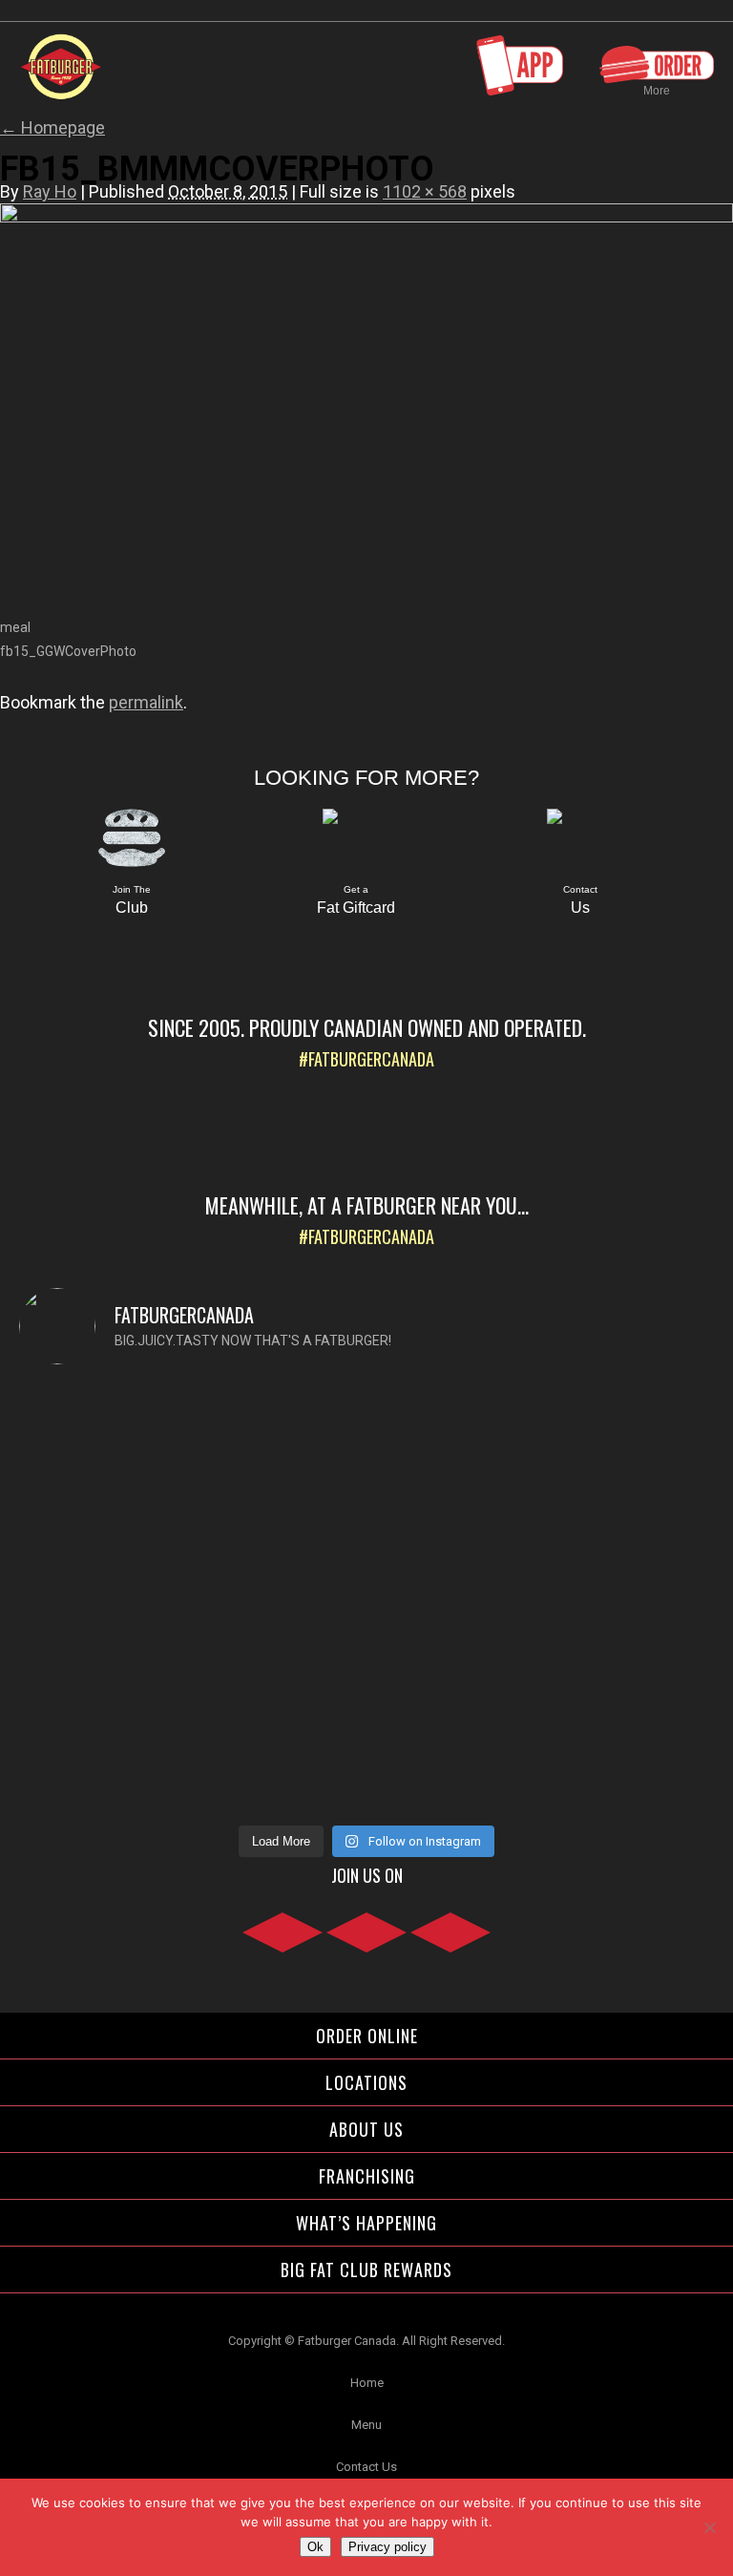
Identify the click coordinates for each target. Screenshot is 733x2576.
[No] (709, 2527)
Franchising (367, 2176)
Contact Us (366, 2467)
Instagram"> (366, 1943)
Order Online (367, 2036)
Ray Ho (50, 191)
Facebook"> (283, 1943)
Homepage (52, 127)
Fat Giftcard (356, 900)
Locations (366, 2082)
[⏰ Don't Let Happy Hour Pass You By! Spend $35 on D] (543, 1741)
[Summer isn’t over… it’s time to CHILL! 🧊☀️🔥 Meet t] (190, 1479)
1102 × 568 (425, 191)
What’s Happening (366, 2223)
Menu (366, 2425)
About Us (366, 2129)
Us (580, 900)
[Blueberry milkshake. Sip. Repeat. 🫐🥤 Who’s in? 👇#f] (190, 1706)
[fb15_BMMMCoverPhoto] (366, 218)
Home (367, 2383)
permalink (146, 702)
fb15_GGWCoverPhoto (68, 651)
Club (132, 900)
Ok (315, 2547)
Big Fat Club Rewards (366, 2270)
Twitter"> (450, 1943)
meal (15, 627)
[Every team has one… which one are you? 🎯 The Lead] (543, 1525)
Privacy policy (387, 2547)
